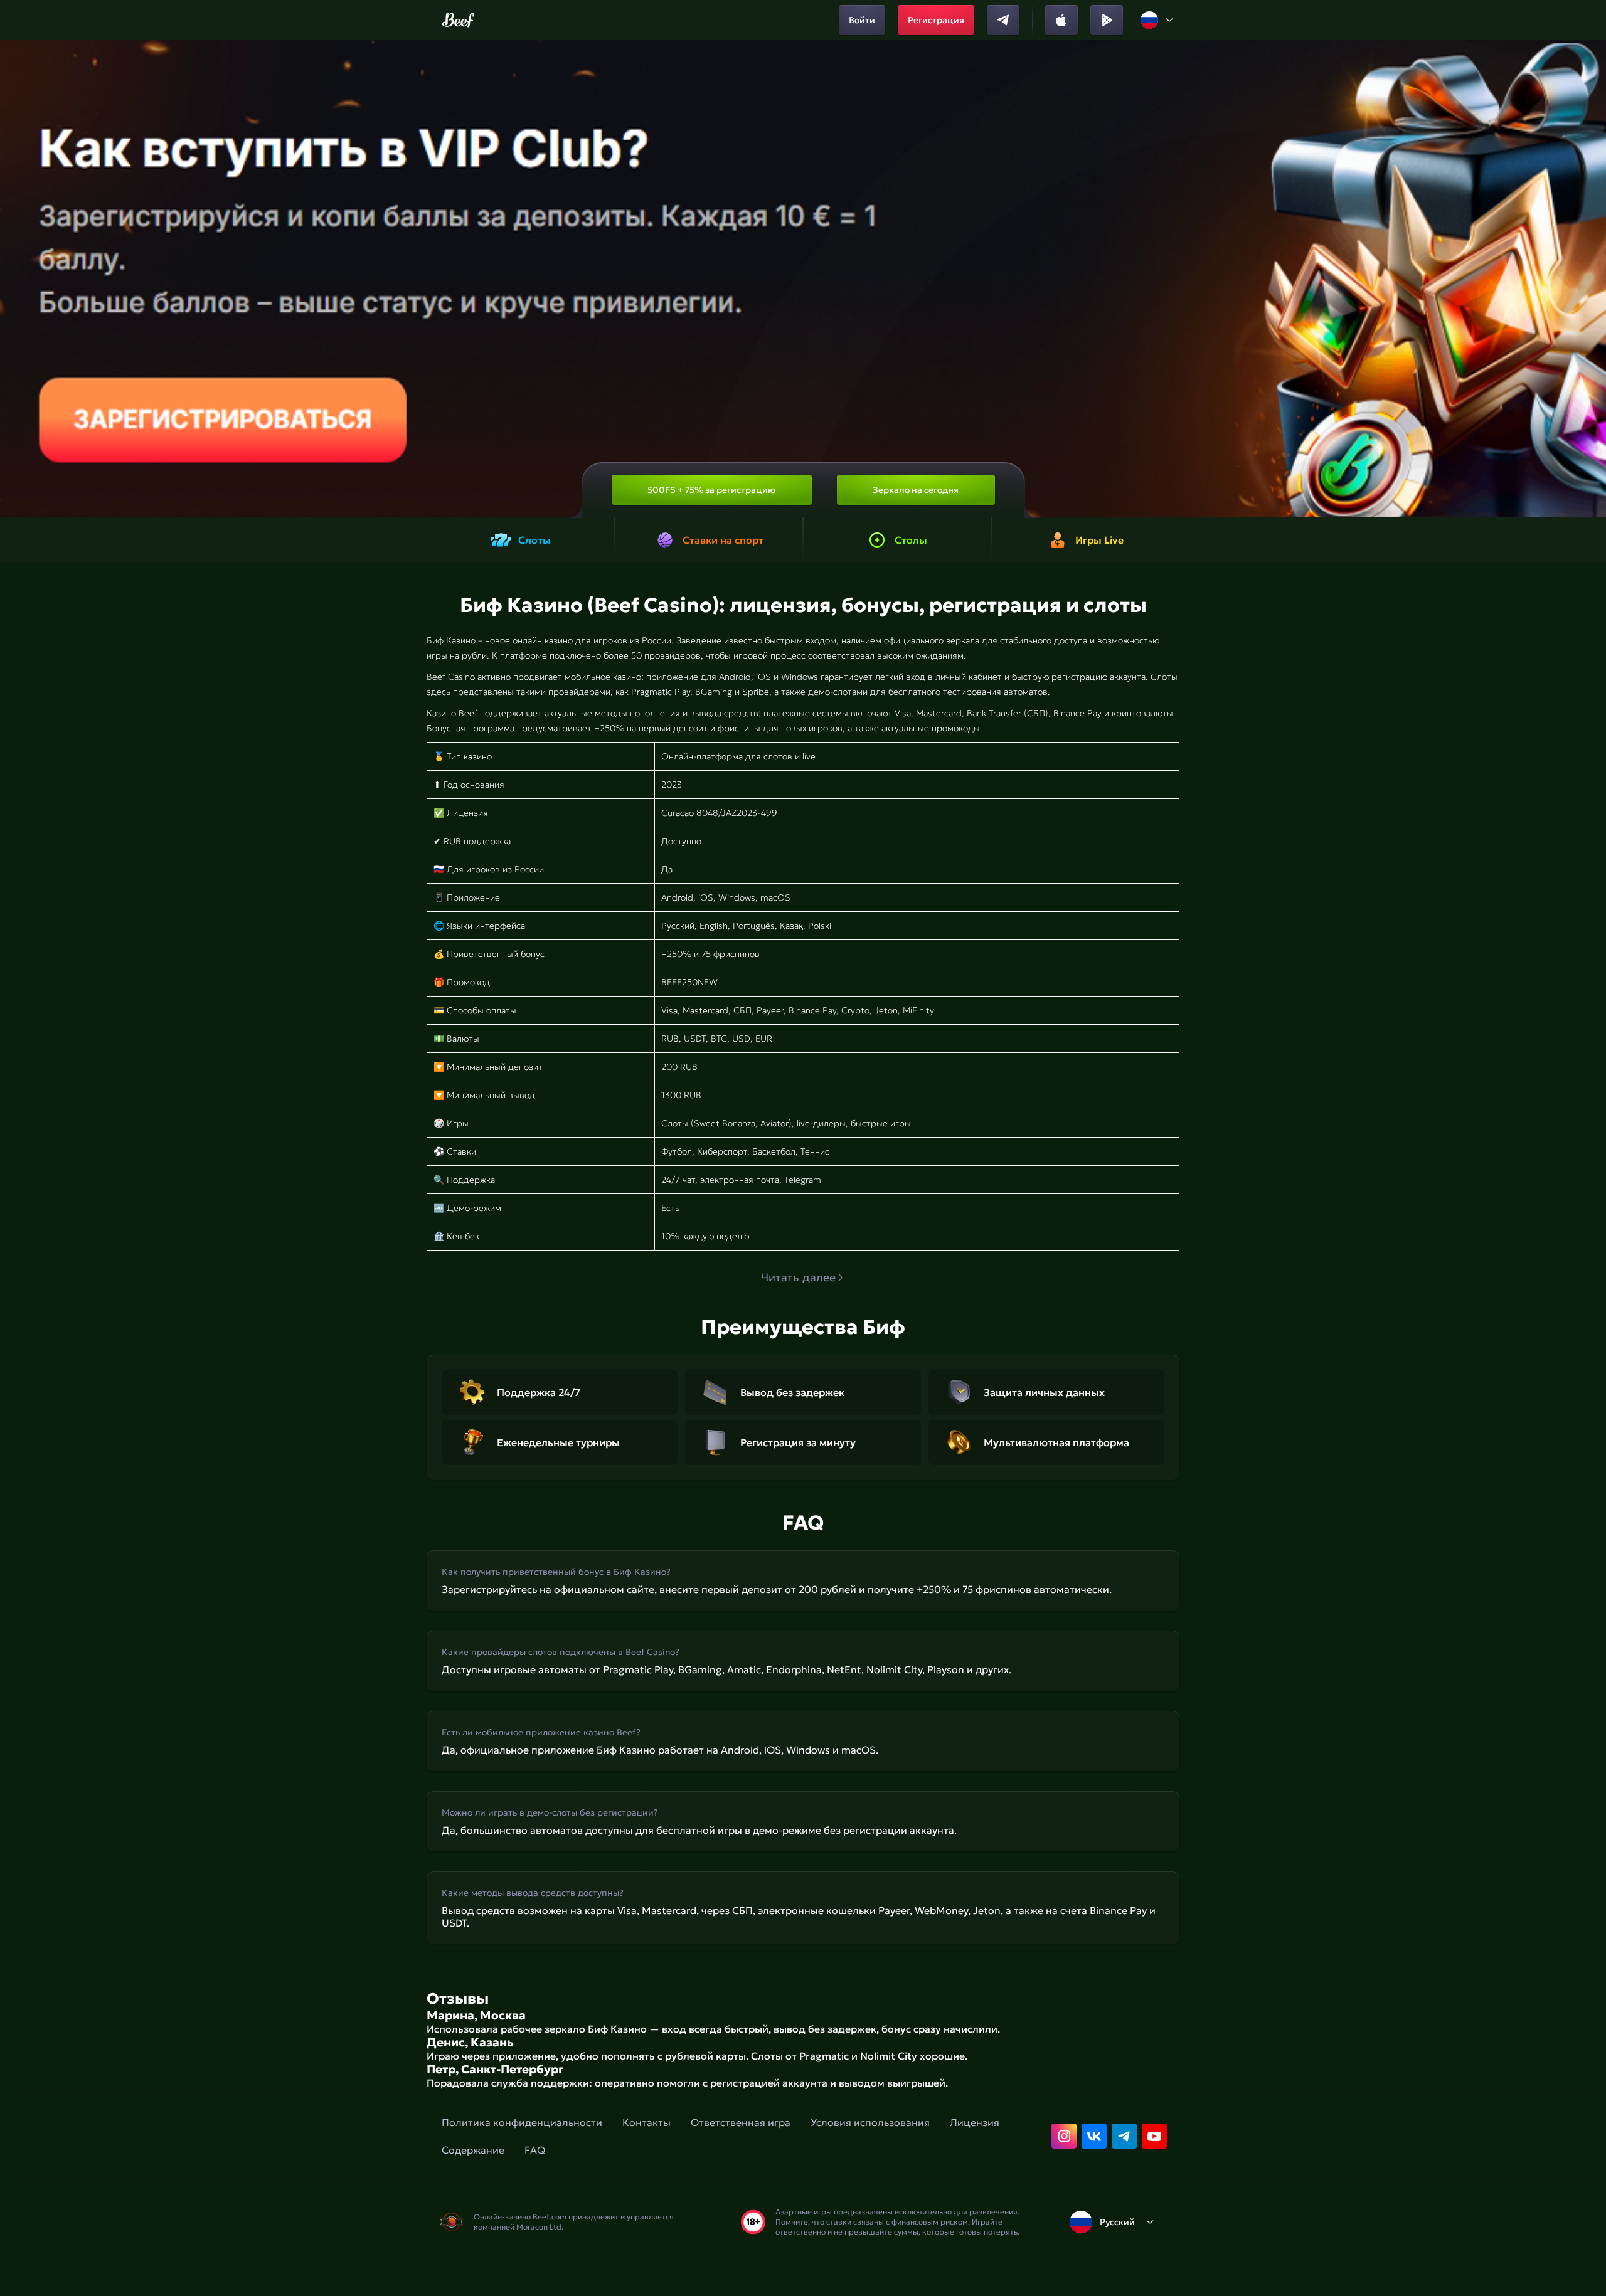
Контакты (646, 2122)
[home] (458, 20)
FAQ (535, 2150)
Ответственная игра (741, 2122)
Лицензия (975, 2122)
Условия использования (870, 2122)
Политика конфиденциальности (522, 2122)
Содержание (473, 2150)
